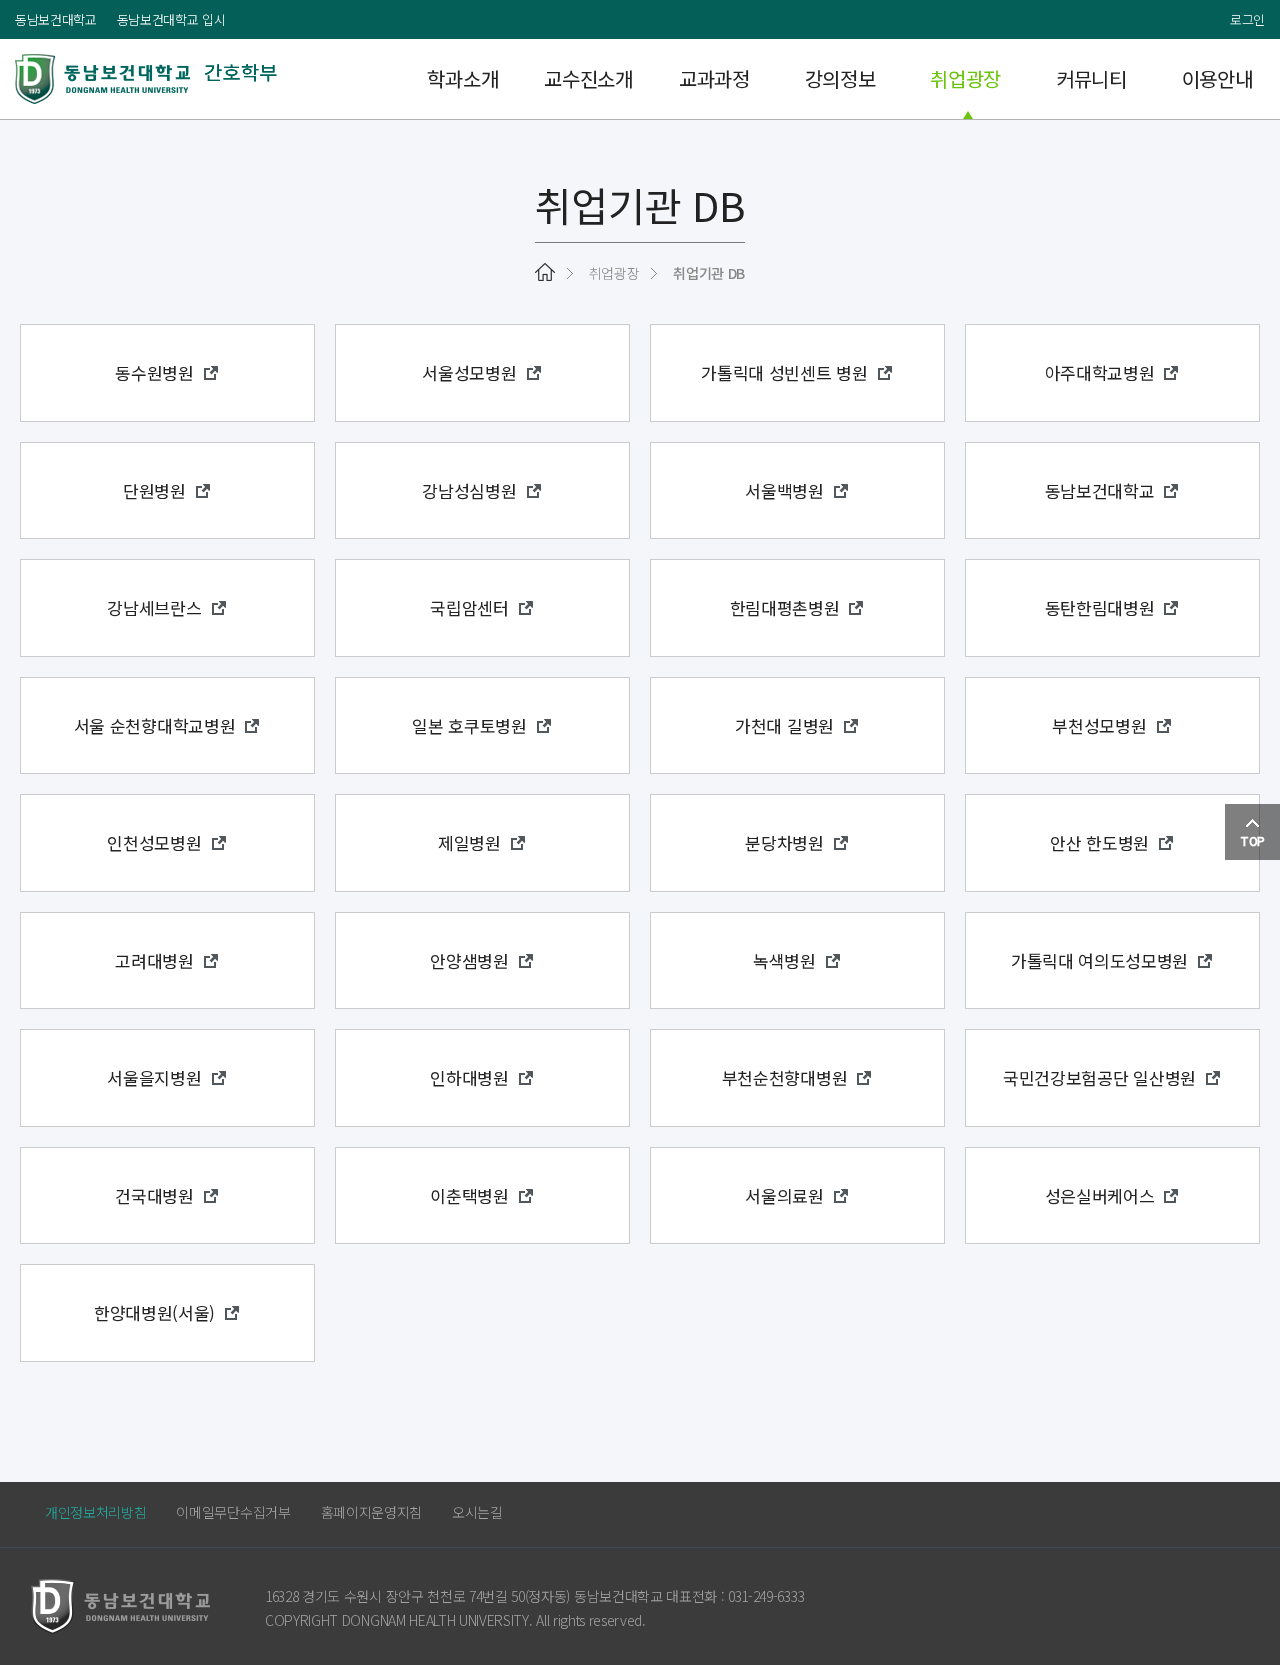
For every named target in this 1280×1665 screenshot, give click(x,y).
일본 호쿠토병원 (469, 725)
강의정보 (840, 78)
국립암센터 (469, 607)
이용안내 (1217, 78)
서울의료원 (784, 1195)
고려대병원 (154, 960)
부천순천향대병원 (784, 1077)
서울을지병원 (154, 1077)
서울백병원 (784, 490)
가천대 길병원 (784, 725)
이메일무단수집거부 (233, 1512)
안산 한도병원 (1099, 842)
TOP (1252, 840)
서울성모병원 (469, 372)
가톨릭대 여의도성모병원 (1099, 960)
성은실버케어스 (1100, 1195)
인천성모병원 (154, 842)
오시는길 (477, 1512)
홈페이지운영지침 (371, 1512)
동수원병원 (154, 372)
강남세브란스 (154, 607)
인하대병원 (469, 1077)
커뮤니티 (1091, 78)
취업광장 (965, 78)
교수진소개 (588, 78)
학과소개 (462, 78)
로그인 (1247, 19)
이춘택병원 (469, 1195)
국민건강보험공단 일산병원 (1099, 1077)
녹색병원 (784, 960)
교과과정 (714, 78)
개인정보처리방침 (95, 1512)
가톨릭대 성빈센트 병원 (784, 372)
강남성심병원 (469, 490)
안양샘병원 (469, 960)
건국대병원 (154, 1195)
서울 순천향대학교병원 (154, 725)
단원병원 (154, 490)
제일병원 (469, 842)
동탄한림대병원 (1100, 607)
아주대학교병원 (1100, 372)
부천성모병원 (1099, 725)
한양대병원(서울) (154, 1312)
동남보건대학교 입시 (171, 19)
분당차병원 (784, 842)
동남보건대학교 (56, 19)
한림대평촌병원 (785, 607)
